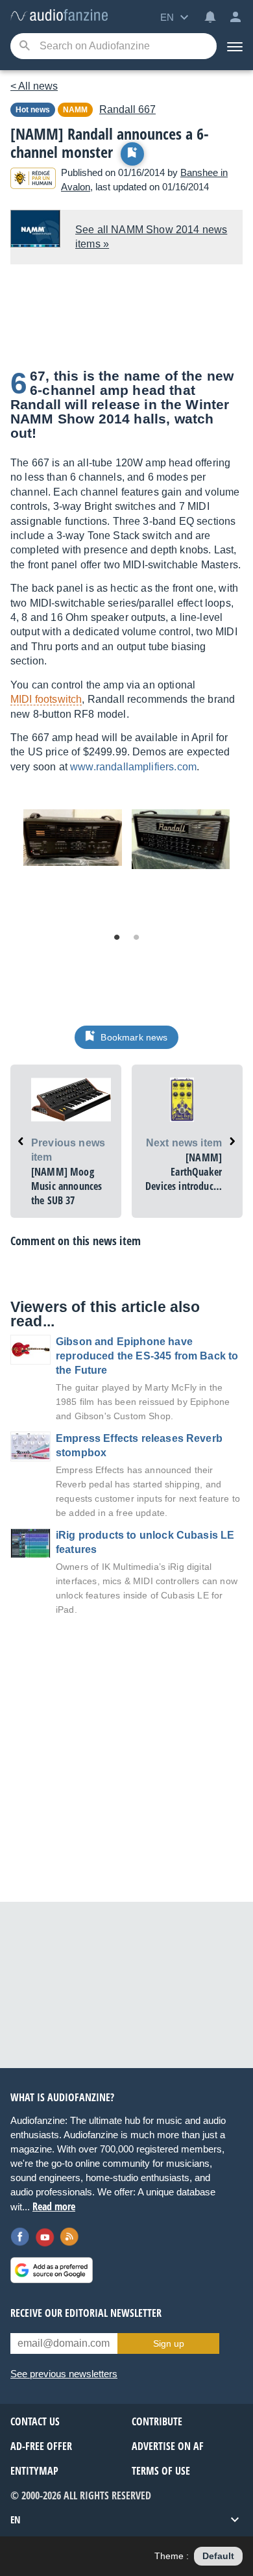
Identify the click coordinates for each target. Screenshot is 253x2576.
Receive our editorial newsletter (86, 2313)
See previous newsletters (64, 2374)
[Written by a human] (33, 180)
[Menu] (235, 46)
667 (127, 109)
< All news (34, 86)
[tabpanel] (73, 838)
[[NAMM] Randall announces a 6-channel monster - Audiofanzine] (59, 16)
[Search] (24, 46)
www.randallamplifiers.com (133, 767)
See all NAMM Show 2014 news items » (151, 237)
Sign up (169, 2343)
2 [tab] (136, 938)
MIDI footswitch (46, 699)
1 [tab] (117, 938)
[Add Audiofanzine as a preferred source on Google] (52, 2270)
